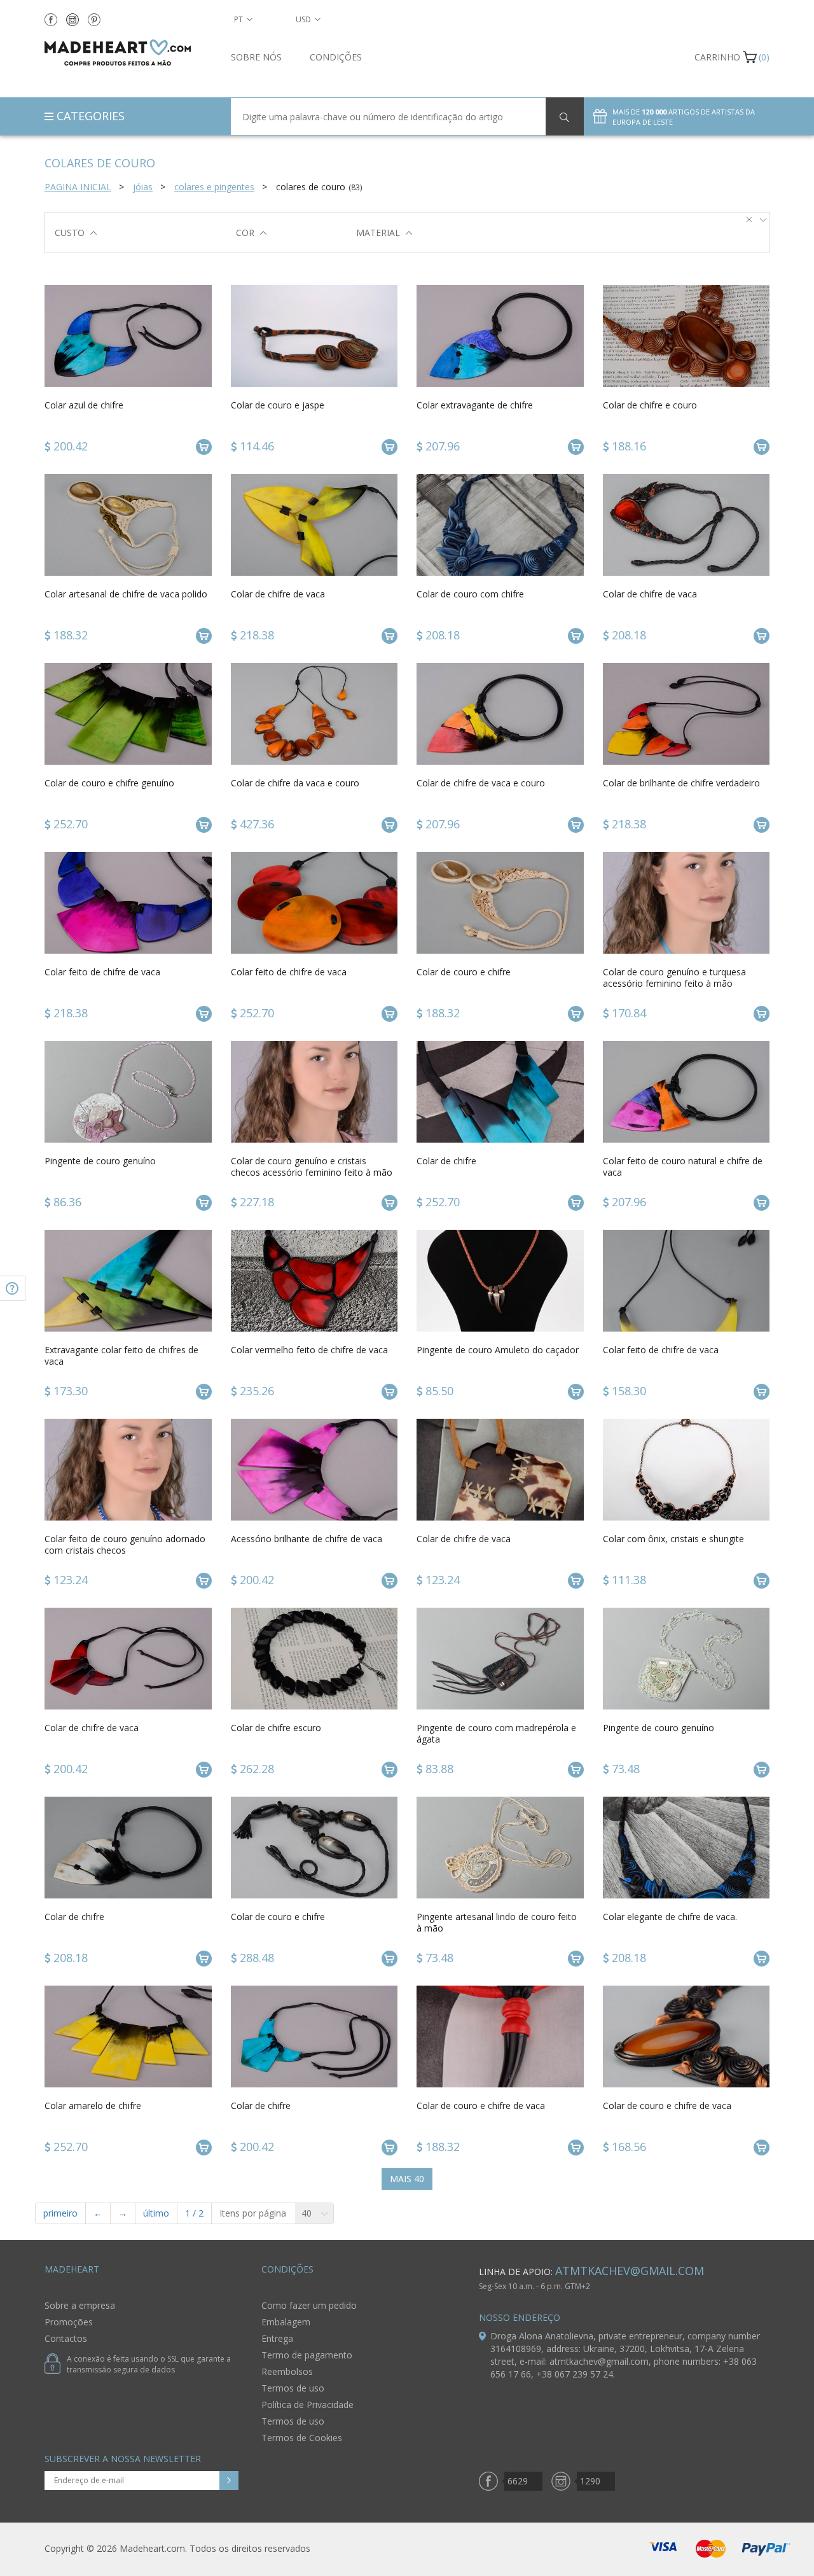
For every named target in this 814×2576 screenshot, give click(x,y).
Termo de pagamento (307, 2355)
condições (336, 57)
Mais (407, 2179)
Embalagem (286, 2322)
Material (378, 233)
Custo (70, 233)
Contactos (66, 2338)
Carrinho (717, 57)
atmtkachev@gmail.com (630, 2271)
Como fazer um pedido (309, 2305)
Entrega (277, 2338)
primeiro (60, 2213)
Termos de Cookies (302, 2438)
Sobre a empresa (80, 2305)
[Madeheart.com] (128, 52)
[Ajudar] (13, 1288)
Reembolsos (287, 2371)
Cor (245, 233)
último (156, 2213)
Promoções (69, 2322)
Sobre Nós (256, 57)
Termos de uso (293, 2388)
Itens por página (253, 2213)
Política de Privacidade (307, 2405)
